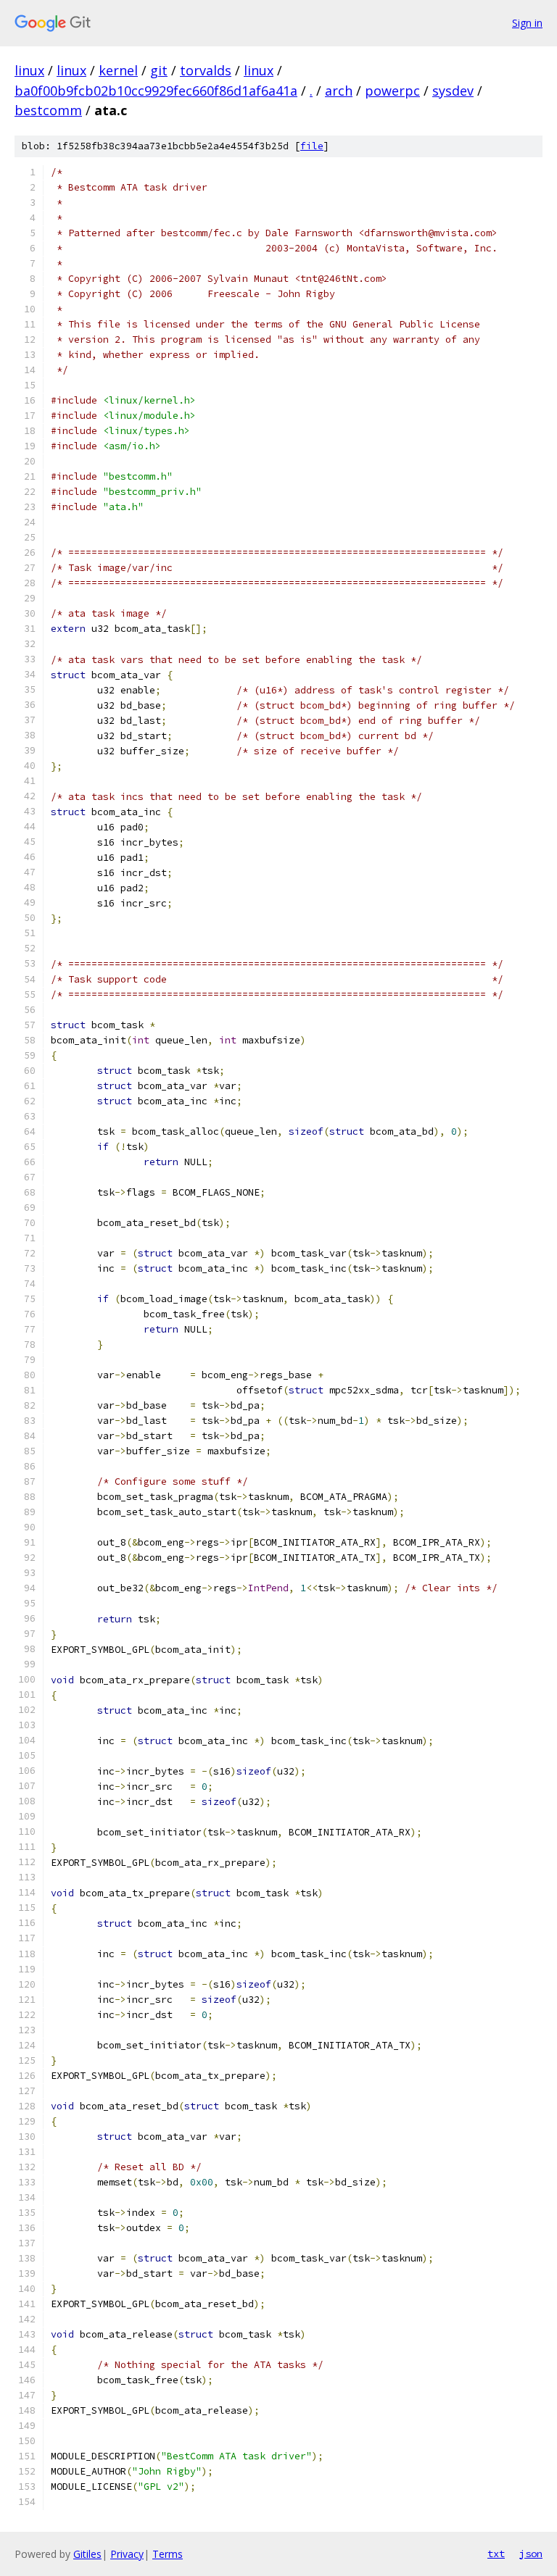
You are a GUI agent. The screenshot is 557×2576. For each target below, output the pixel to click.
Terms (168, 2554)
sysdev (453, 91)
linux (29, 70)
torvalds (206, 70)
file (312, 146)
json (531, 2554)
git (159, 70)
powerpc (392, 91)
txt (496, 2554)
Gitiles (87, 2554)
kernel (118, 70)
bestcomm (48, 110)
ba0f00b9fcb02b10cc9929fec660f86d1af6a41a (156, 91)
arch (339, 91)
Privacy (127, 2554)
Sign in (527, 23)
